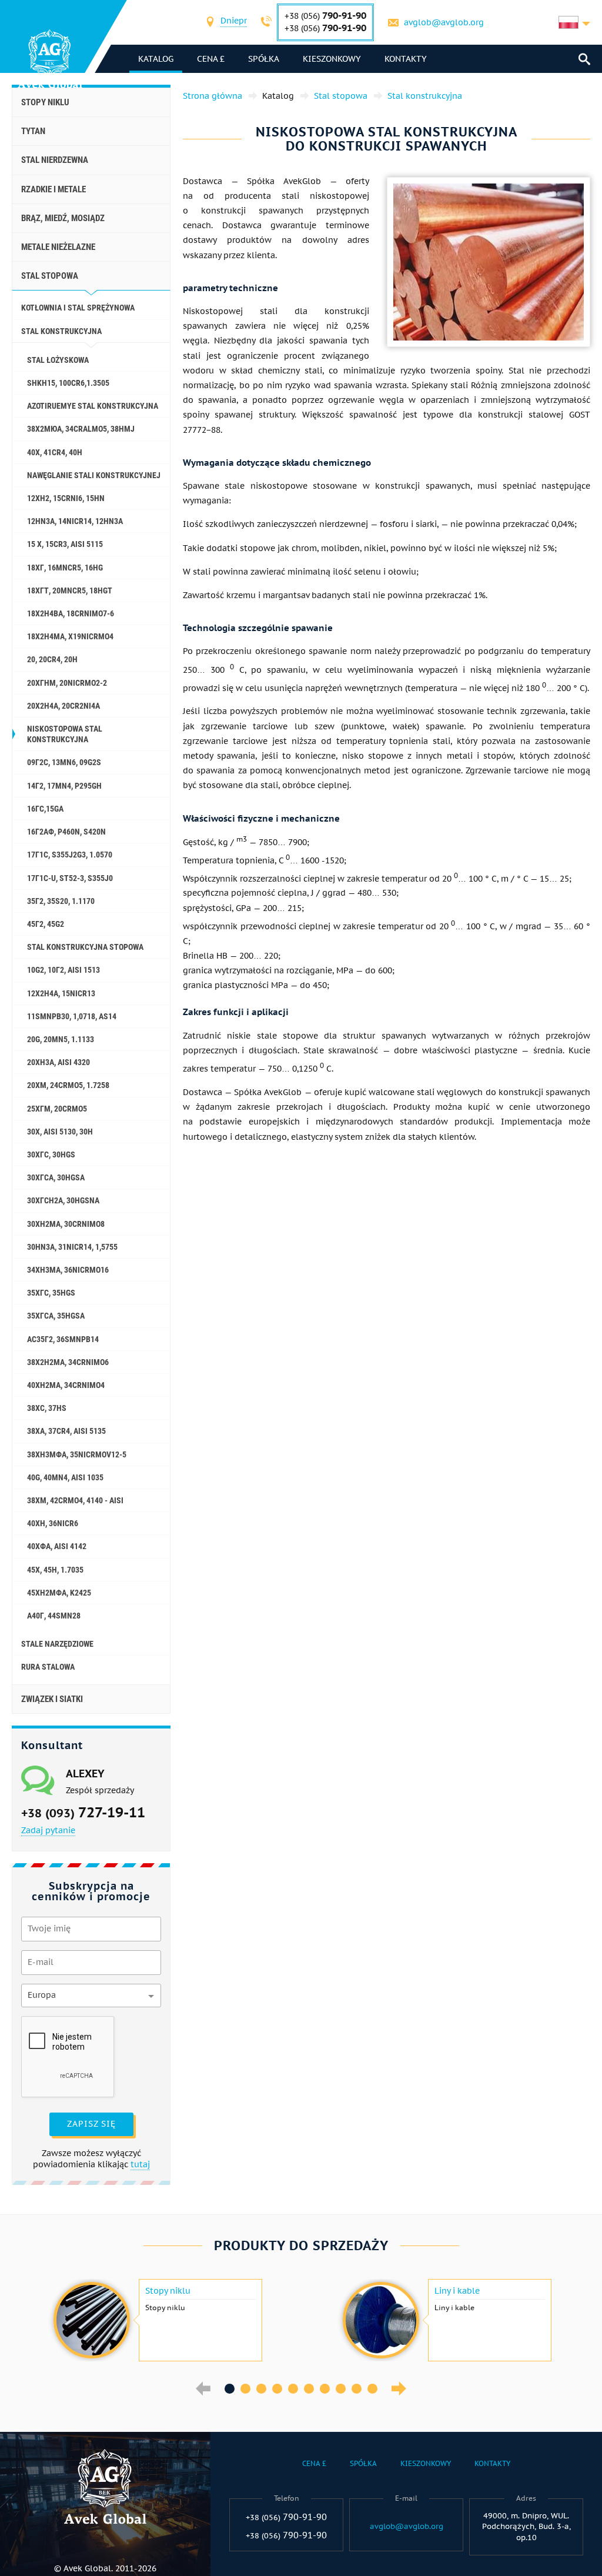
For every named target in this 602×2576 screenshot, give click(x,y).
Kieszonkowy (332, 59)
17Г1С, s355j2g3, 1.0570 (70, 855)
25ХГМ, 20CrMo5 (57, 1109)
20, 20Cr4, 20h (52, 659)
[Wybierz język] (574, 22)
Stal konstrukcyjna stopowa (85, 947)
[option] (156, 2320)
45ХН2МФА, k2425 (59, 1593)
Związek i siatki (52, 1699)
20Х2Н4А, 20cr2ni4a (63, 706)
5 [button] (293, 2389)
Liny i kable (457, 2291)
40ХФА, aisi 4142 (57, 1546)
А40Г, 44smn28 (54, 1616)
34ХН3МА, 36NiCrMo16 (68, 1270)
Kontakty (406, 59)
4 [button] (277, 2389)
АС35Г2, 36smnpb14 (63, 1339)
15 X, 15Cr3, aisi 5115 (65, 544)
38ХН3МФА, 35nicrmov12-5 (77, 1454)
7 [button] (325, 2389)
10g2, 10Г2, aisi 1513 (63, 970)
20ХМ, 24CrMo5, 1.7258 (68, 1085)
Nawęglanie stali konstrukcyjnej (94, 475)
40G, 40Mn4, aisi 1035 (65, 1477)
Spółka (264, 59)
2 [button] (245, 2389)
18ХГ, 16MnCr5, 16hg (65, 568)
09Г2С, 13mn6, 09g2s (64, 762)
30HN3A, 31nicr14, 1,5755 (72, 1247)
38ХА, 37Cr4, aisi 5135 (66, 1431)
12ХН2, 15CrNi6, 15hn (66, 498)
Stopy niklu (45, 102)
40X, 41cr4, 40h (55, 452)
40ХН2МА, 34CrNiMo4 (66, 1385)
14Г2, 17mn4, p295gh (64, 786)
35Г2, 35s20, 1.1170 (61, 901)
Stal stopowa (50, 276)
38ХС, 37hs (47, 1408)
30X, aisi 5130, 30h (60, 1132)
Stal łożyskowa (58, 360)
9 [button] (357, 2389)
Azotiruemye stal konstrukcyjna (93, 406)
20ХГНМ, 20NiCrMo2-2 (67, 683)
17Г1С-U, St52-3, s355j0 (70, 878)
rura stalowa (48, 1667)
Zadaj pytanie (48, 1830)
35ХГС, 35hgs (51, 1293)
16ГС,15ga (45, 809)
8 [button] (341, 2389)
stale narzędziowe (57, 1644)
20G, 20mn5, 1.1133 (61, 1039)
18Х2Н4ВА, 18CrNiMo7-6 (71, 613)
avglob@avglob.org (444, 22)
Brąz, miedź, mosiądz (63, 218)
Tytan (33, 131)
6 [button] (309, 2389)
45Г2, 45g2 (46, 924)
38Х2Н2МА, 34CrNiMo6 (68, 1362)
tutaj (140, 2164)
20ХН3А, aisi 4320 (58, 1062)
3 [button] (261, 2389)
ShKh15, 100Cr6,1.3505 (68, 383)
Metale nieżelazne (58, 247)
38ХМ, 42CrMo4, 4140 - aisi (75, 1500)
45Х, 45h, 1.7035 (55, 1570)
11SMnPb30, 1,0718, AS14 (72, 1016)
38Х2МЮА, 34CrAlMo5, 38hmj (81, 429)
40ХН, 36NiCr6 (53, 1523)
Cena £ (211, 59)
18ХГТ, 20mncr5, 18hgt (70, 590)
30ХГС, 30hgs (51, 1154)
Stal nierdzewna (55, 160)
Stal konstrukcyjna (61, 331)
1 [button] (230, 2389)
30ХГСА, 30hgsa (56, 1177)
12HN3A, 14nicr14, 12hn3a (75, 521)
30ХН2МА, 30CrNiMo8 (66, 1224)
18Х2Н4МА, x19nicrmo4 (70, 636)
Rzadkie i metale (53, 189)
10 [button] (372, 2389)
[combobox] (234, 22)
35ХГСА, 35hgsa (56, 1316)
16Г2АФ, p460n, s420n (66, 832)
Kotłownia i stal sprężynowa (78, 308)
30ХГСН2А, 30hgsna (63, 1200)
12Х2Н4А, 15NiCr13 (61, 993)
